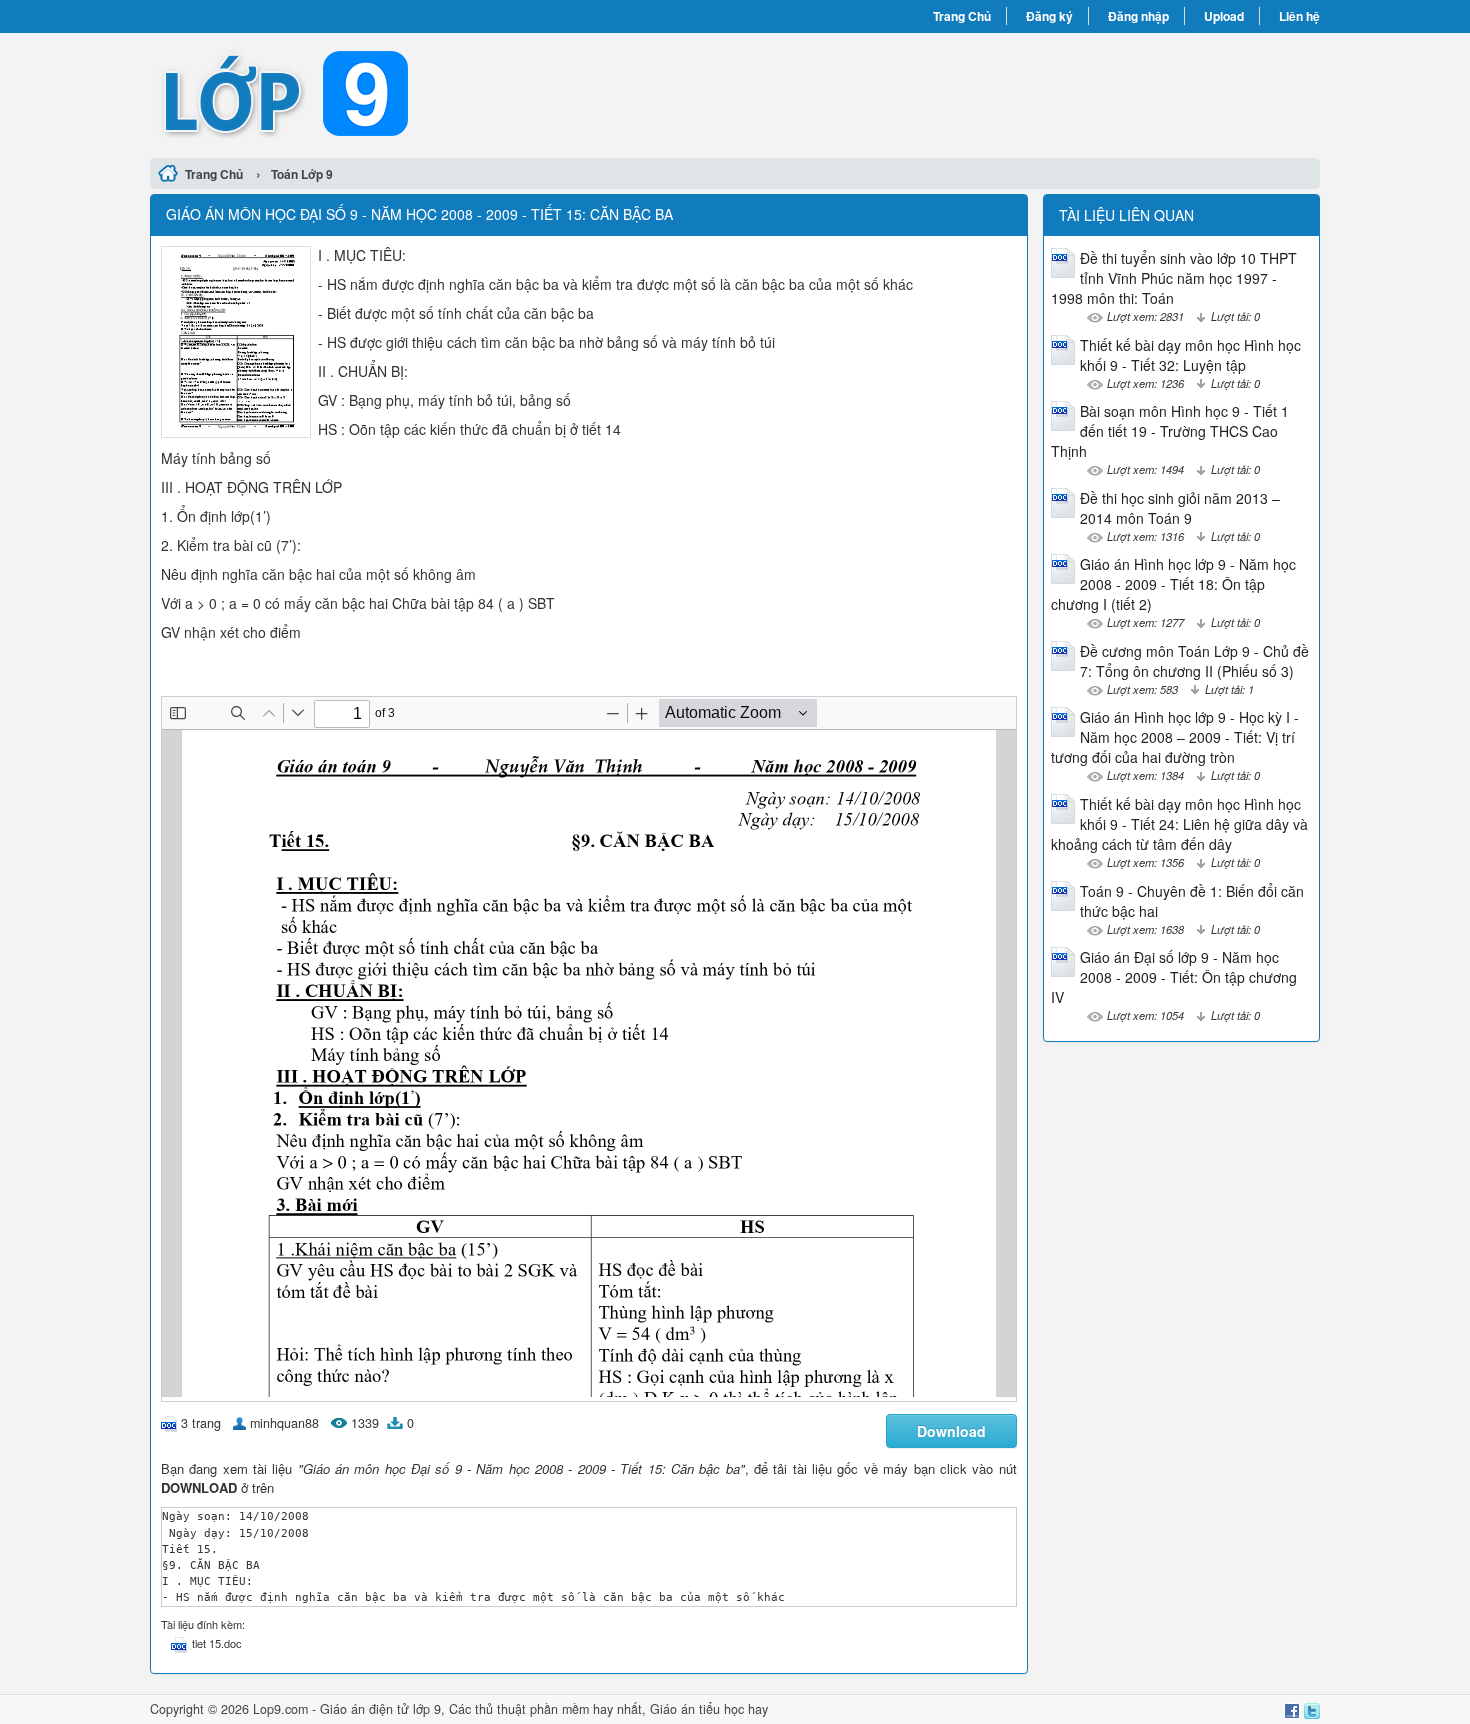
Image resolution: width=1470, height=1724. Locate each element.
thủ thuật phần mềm (532, 1709)
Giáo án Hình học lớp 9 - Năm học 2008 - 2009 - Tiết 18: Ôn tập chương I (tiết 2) (1173, 584)
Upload (1224, 16)
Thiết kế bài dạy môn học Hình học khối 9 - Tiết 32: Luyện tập (1190, 355)
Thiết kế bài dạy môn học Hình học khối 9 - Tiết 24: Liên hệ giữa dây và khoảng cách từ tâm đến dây (1179, 824)
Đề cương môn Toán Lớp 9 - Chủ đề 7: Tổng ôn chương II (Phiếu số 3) (1194, 661)
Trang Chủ (962, 16)
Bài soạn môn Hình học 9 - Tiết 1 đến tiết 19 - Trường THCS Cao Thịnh (1170, 431)
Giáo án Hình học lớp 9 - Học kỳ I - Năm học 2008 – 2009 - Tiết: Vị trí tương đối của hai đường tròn (1175, 737)
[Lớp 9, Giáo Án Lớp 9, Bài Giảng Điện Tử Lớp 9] (442, 93)
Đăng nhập (1138, 16)
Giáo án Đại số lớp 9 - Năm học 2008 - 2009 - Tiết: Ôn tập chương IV (1174, 977)
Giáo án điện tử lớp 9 (380, 1709)
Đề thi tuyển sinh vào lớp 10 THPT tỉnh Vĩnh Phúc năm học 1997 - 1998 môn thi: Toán (1174, 278)
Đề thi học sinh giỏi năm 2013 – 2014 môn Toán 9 (1180, 508)
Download (951, 1431)
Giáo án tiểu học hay (709, 1709)
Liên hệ (1299, 16)
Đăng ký (1049, 16)
